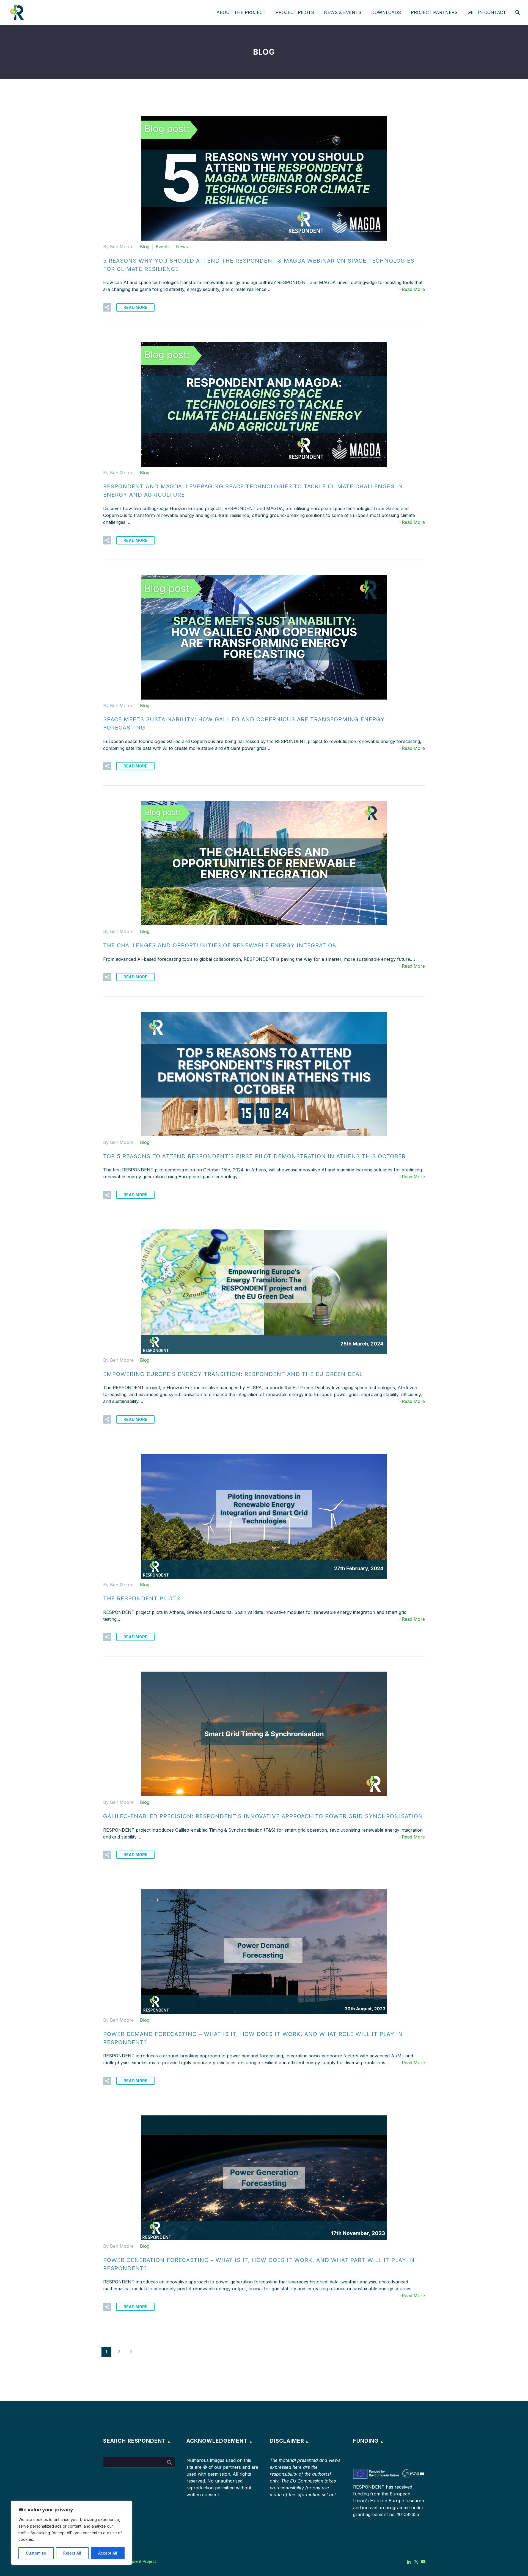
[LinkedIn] (409, 2562)
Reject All (72, 2553)
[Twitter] (416, 2562)
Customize (36, 2553)
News (182, 247)
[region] (71, 2533)
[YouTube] (423, 2562)
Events (163, 247)
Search (169, 2462)
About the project (241, 12)
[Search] (517, 13)
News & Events (343, 12)
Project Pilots (295, 12)
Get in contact (487, 12)
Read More (413, 289)
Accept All (108, 2553)
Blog (145, 247)
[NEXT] (131, 2352)
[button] (107, 307)
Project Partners (434, 12)
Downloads (386, 12)
